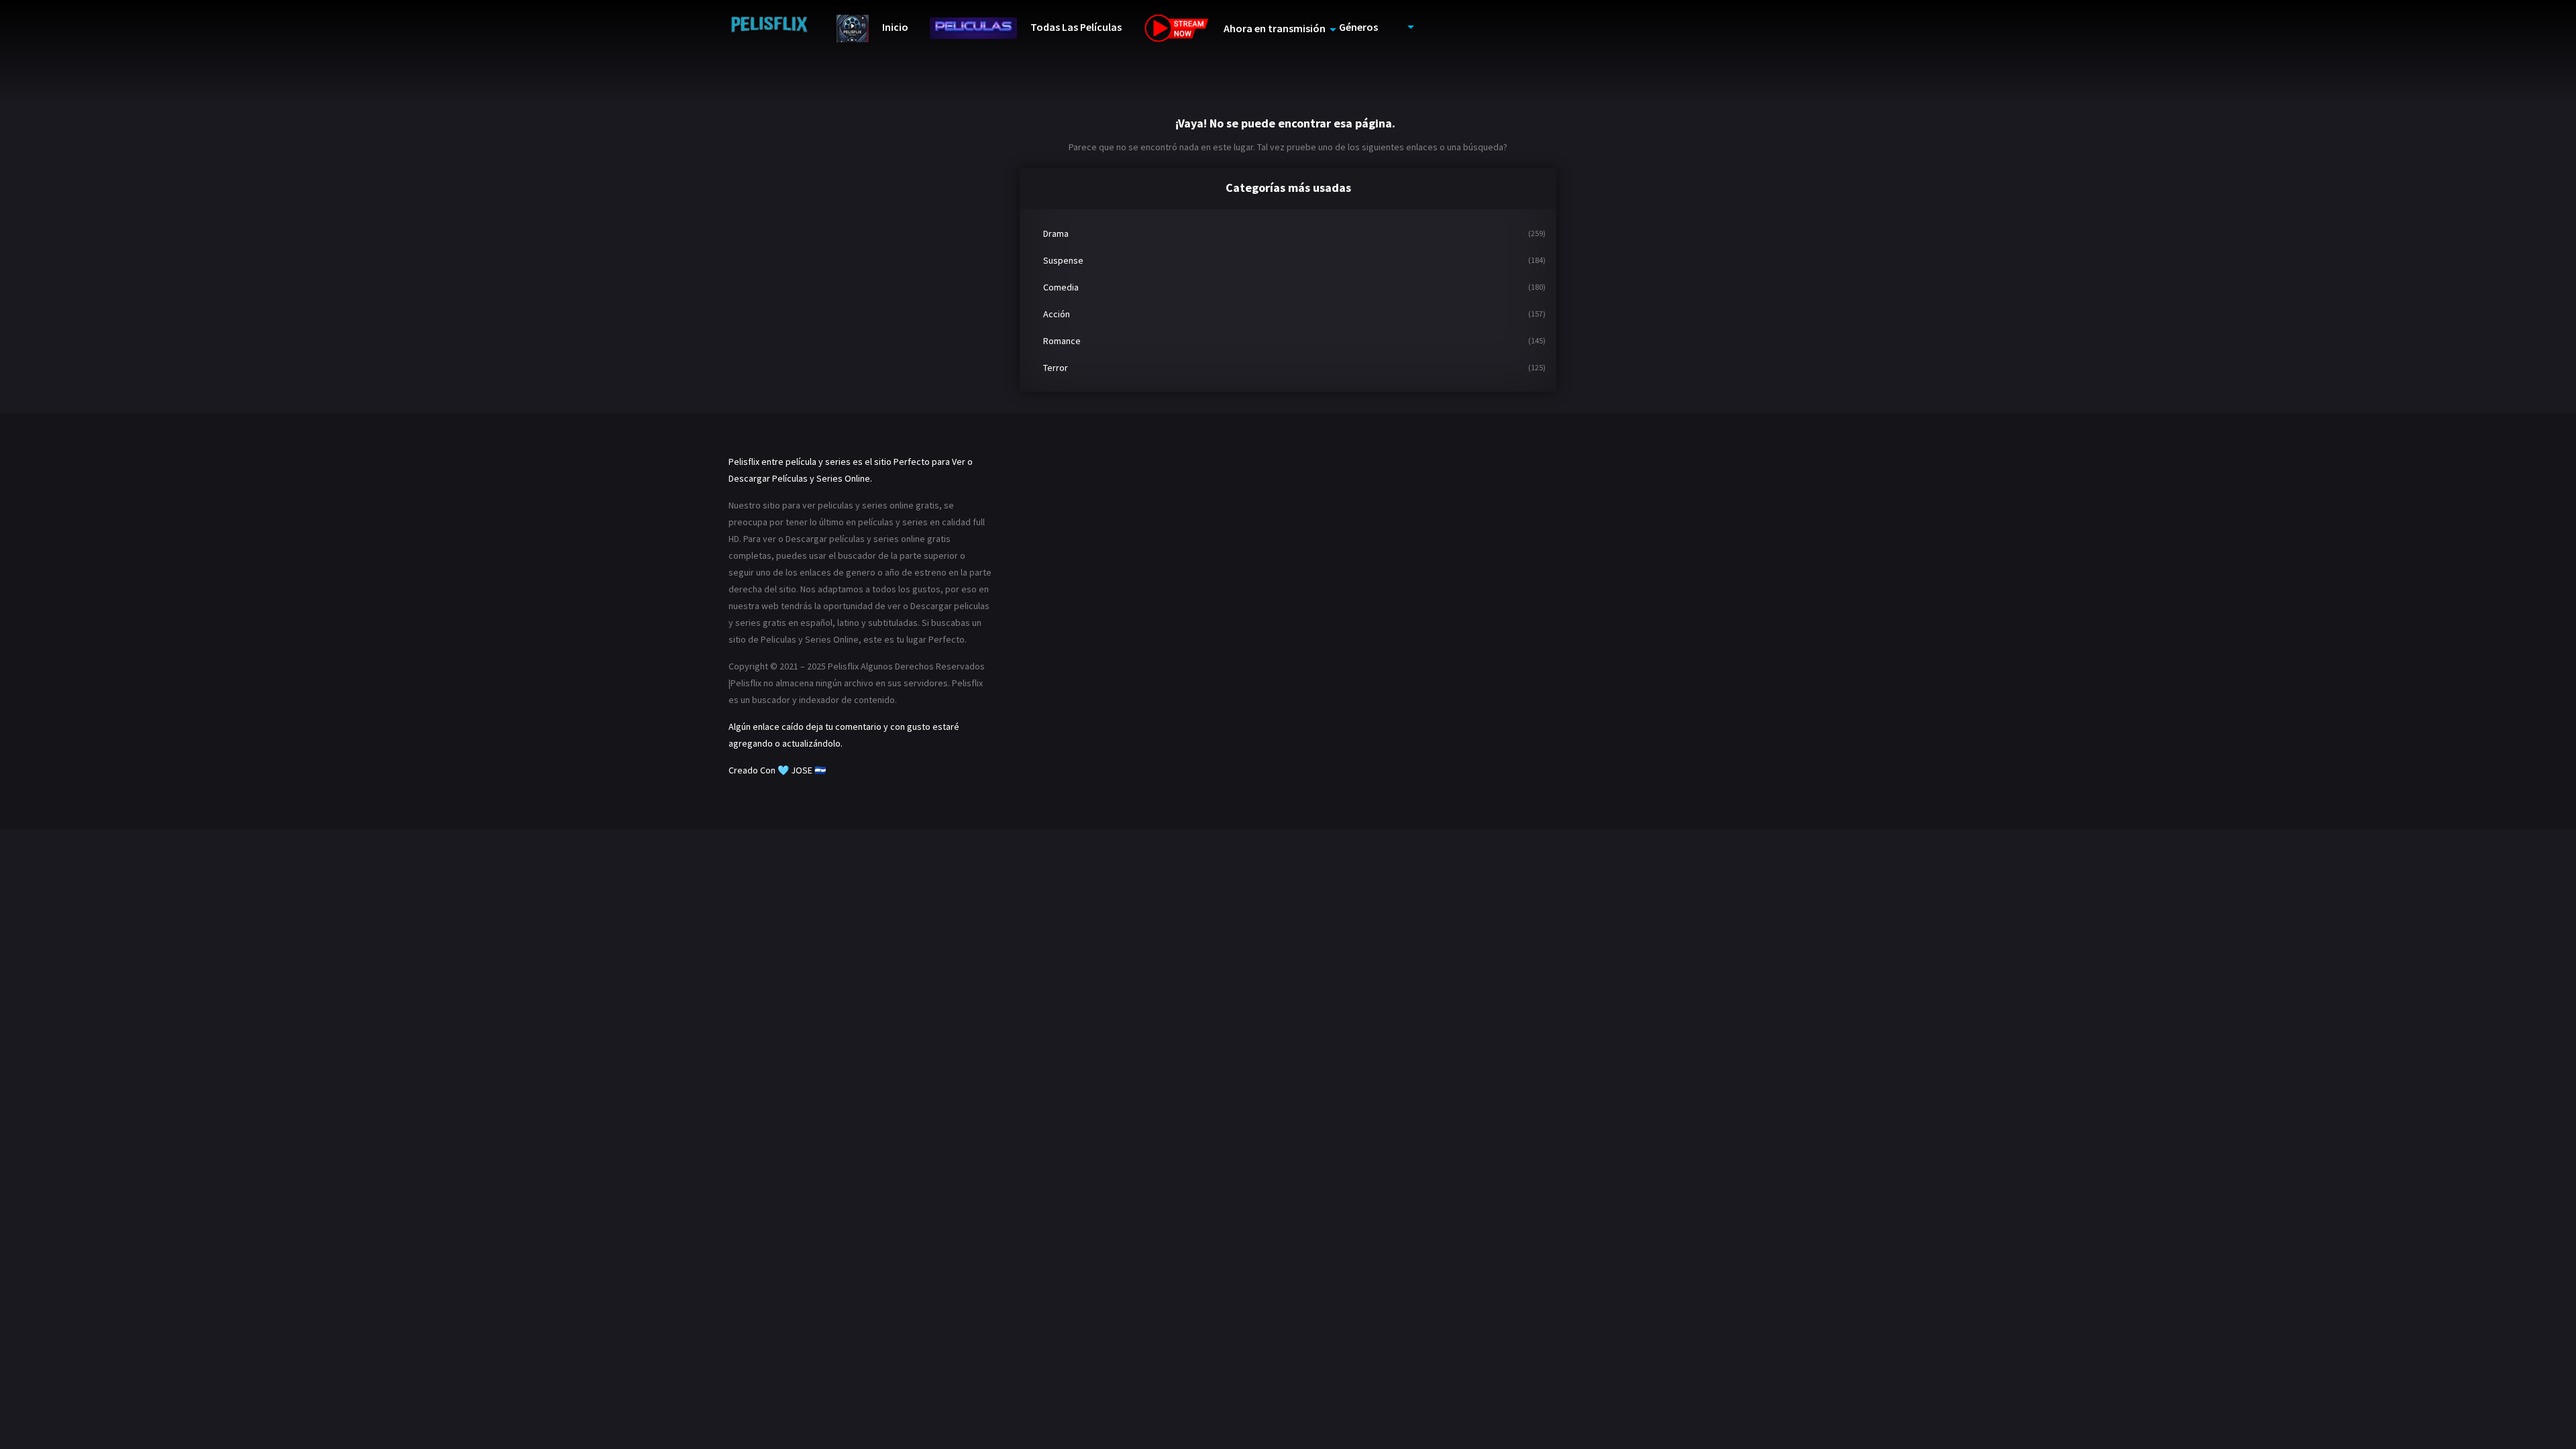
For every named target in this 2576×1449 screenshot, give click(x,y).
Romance (1062, 341)
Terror (1056, 368)
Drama (1056, 233)
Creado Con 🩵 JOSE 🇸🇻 (777, 770)
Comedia (1061, 287)
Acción (1057, 314)
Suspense (1063, 260)
